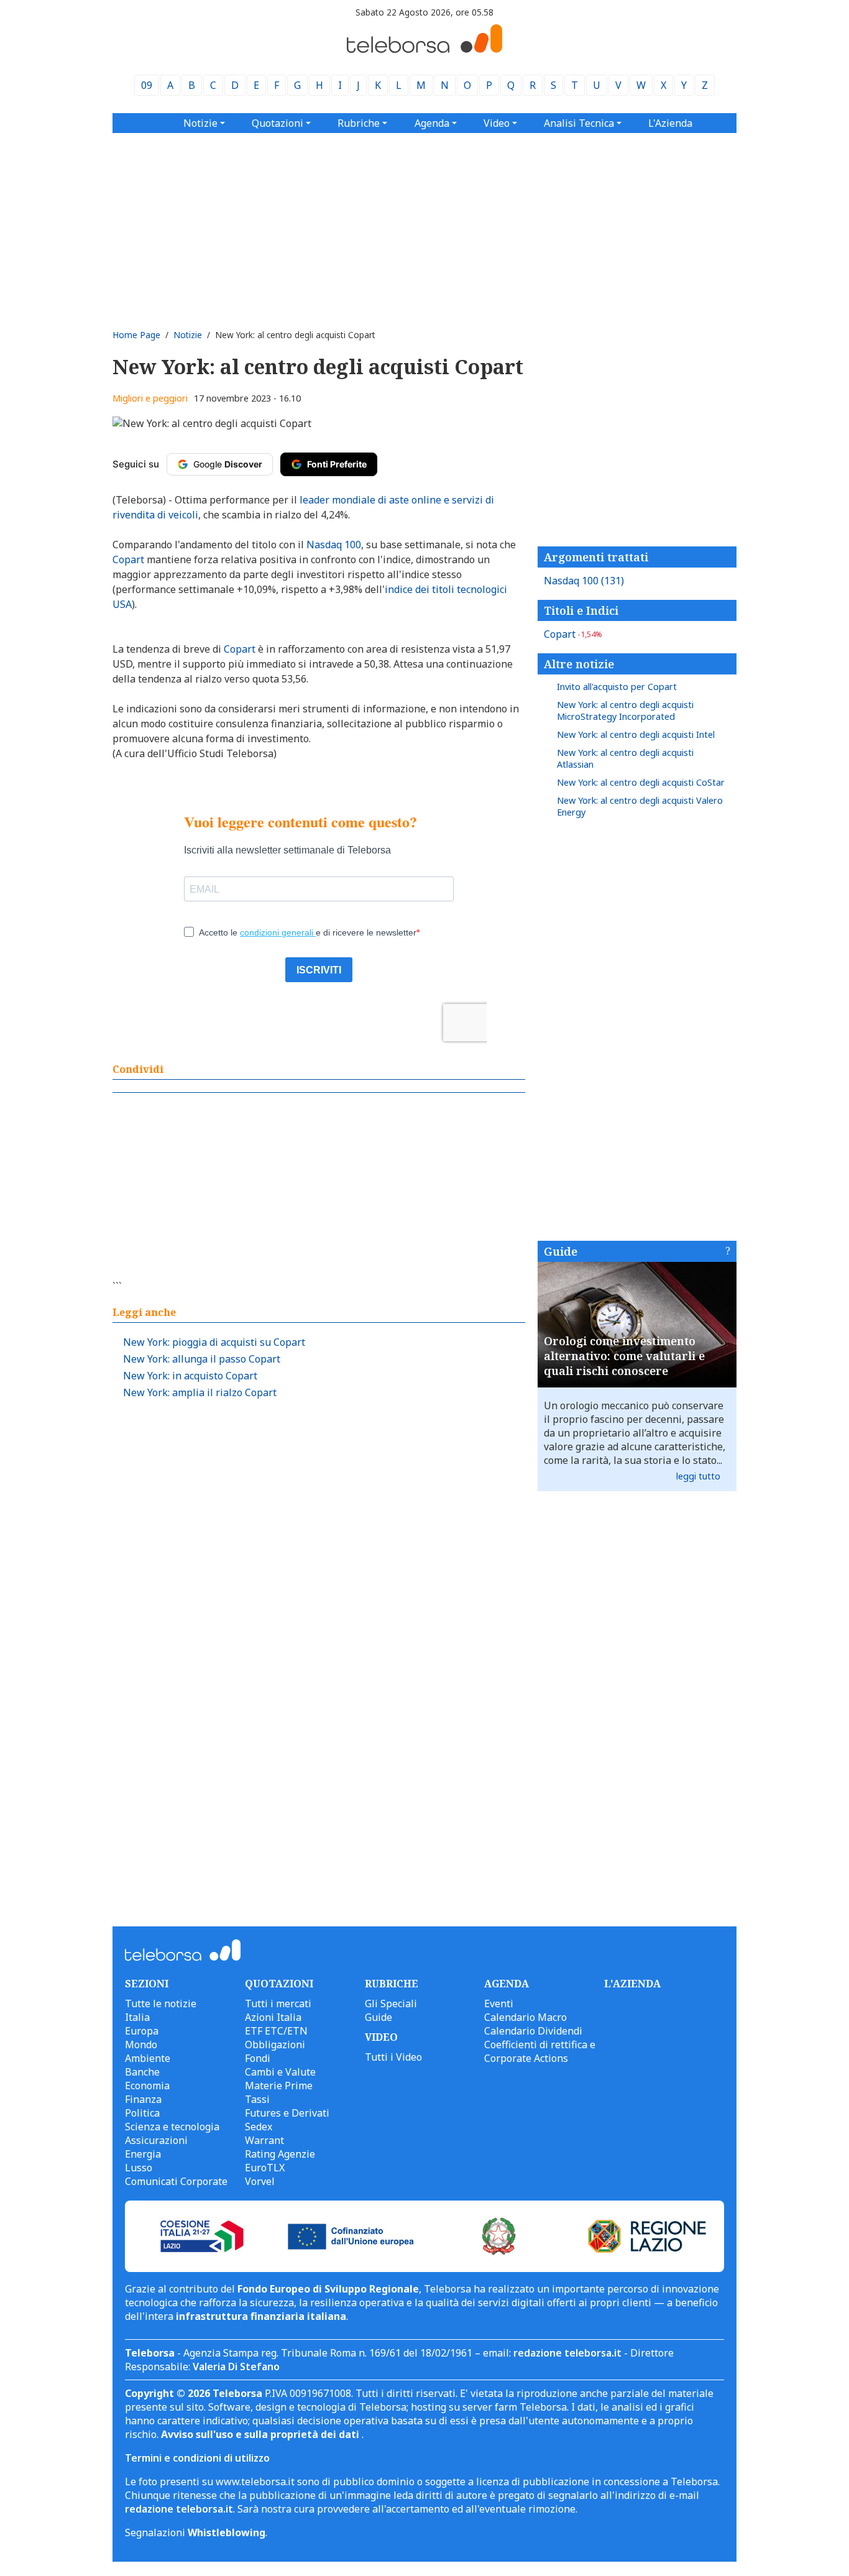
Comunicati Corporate (176, 2181)
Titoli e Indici (581, 610)
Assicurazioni (156, 2140)
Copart (573, 634)
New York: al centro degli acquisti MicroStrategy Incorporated (625, 711)
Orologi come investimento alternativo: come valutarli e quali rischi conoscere (624, 1356)
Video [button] (497, 123)
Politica (142, 2113)
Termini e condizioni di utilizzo (197, 2458)
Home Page (136, 335)
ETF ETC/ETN (276, 2031)
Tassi (257, 2099)
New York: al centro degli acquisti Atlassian (625, 758)
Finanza (143, 2099)
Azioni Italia (273, 2017)
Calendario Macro (525, 2017)
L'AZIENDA (632, 1984)
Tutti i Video (393, 2057)
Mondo (141, 2045)
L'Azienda (670, 123)
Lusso (139, 2168)
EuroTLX (265, 2168)
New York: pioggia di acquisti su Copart (214, 1342)
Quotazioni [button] (278, 123)
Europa (142, 2031)
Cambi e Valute (280, 2072)
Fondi (258, 2058)
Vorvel (260, 2181)
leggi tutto (698, 1476)
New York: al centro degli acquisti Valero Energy (640, 806)
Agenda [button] (432, 123)
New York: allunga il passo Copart (202, 1359)
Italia (137, 2017)
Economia (147, 2086)
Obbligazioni (275, 2045)
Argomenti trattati (596, 557)
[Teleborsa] (424, 49)
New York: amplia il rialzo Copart (200, 1392)
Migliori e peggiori (150, 398)
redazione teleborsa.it (567, 2353)
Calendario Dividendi (533, 2031)
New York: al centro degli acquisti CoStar (641, 782)
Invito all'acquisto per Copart (617, 687)
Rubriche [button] (359, 123)
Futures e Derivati (287, 2113)
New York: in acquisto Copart (190, 1376)
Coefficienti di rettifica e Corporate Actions (540, 2051)
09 (147, 85)
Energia (143, 2154)
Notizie (188, 335)
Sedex (259, 2127)
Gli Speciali (391, 2003)
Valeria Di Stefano (236, 2367)
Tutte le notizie (161, 2003)
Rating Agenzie (280, 2154)
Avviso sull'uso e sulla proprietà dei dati (261, 2434)
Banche (142, 2072)
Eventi (499, 2003)
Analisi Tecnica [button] (579, 123)
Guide (561, 1251)
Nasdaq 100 (584, 581)
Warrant (264, 2140)
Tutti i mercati (278, 2003)
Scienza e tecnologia (172, 2127)
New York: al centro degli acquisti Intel (636, 734)
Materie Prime (279, 2086)
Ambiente (148, 2058)
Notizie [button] (200, 123)
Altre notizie (579, 664)
